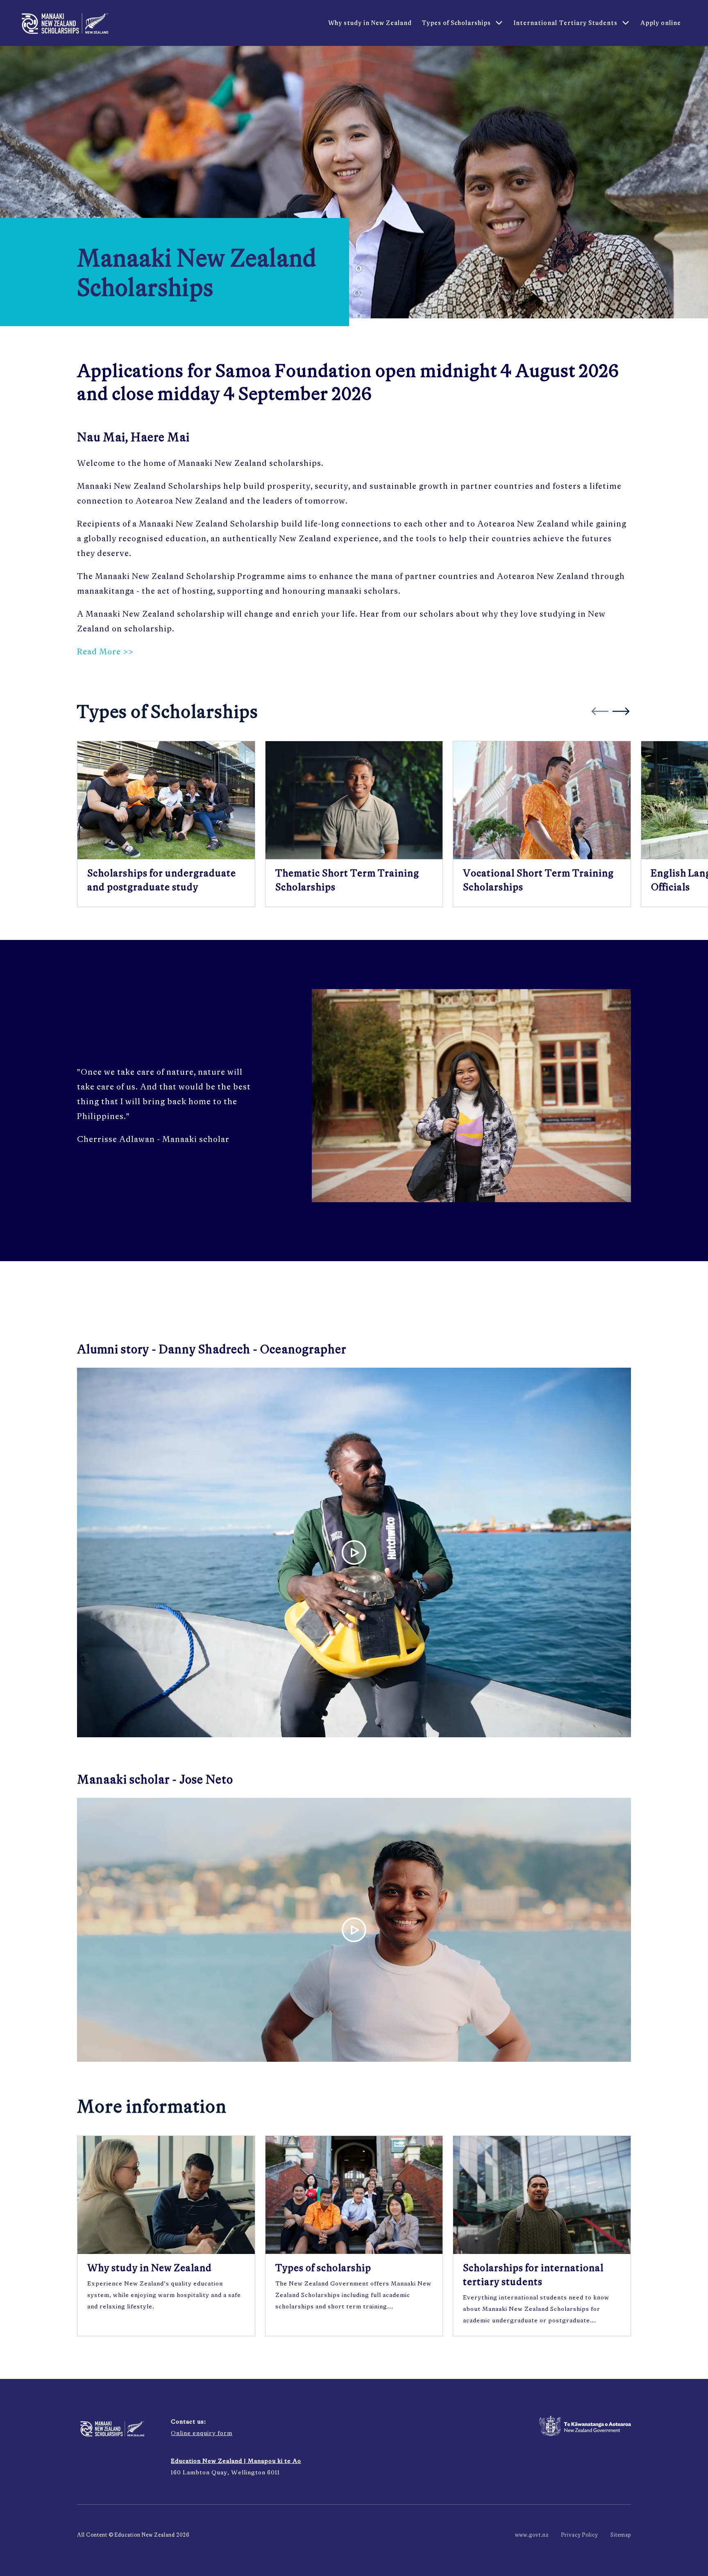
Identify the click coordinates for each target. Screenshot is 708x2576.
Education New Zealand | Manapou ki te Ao (236, 2461)
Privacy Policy (580, 2535)
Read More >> (105, 651)
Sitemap (621, 2535)
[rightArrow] (621, 711)
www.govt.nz (532, 2535)
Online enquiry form (202, 2433)
